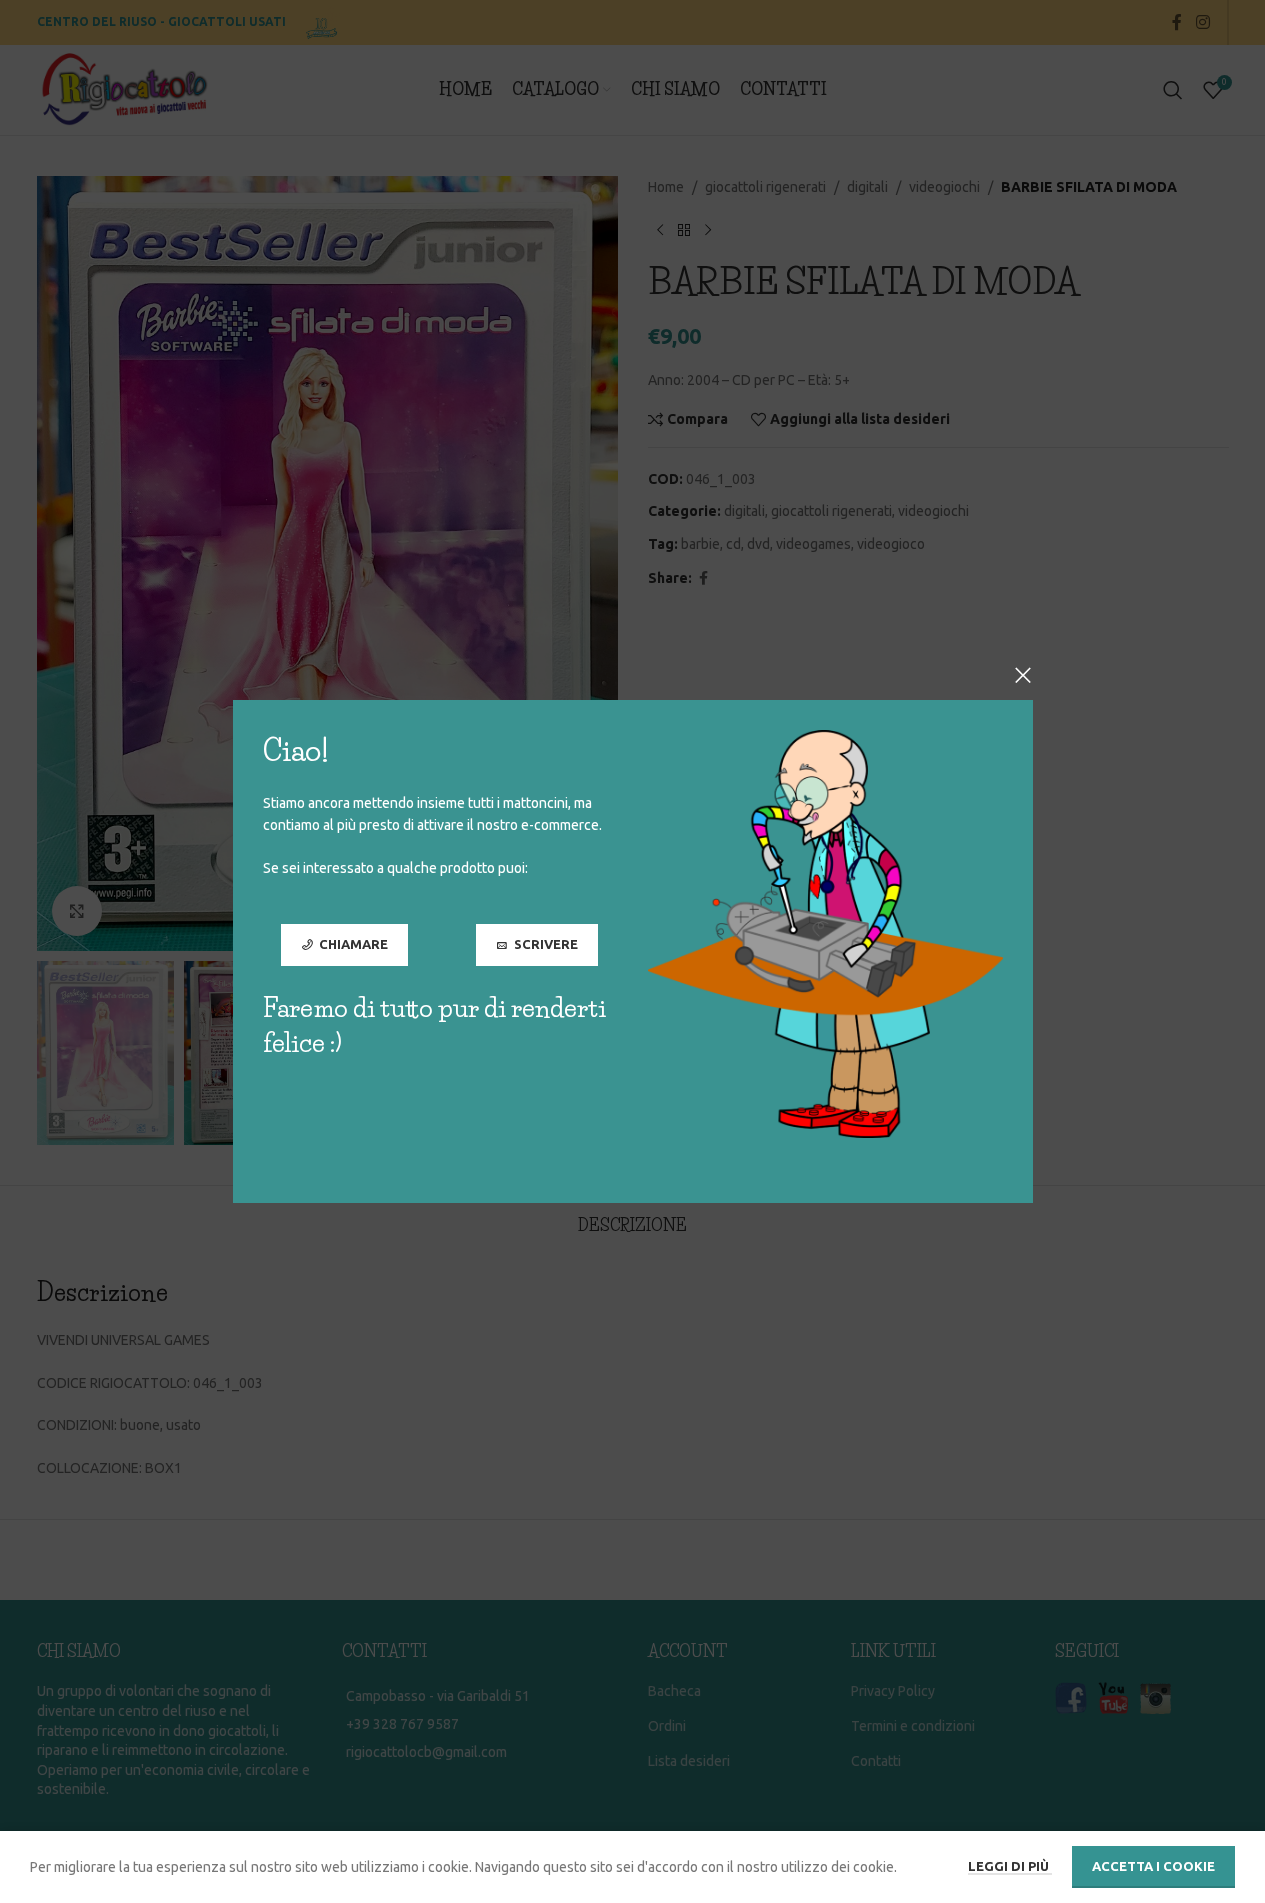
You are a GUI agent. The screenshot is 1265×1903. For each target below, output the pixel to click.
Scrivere (545, 944)
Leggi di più (1010, 1866)
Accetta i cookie (1153, 1866)
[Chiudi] (1023, 675)
